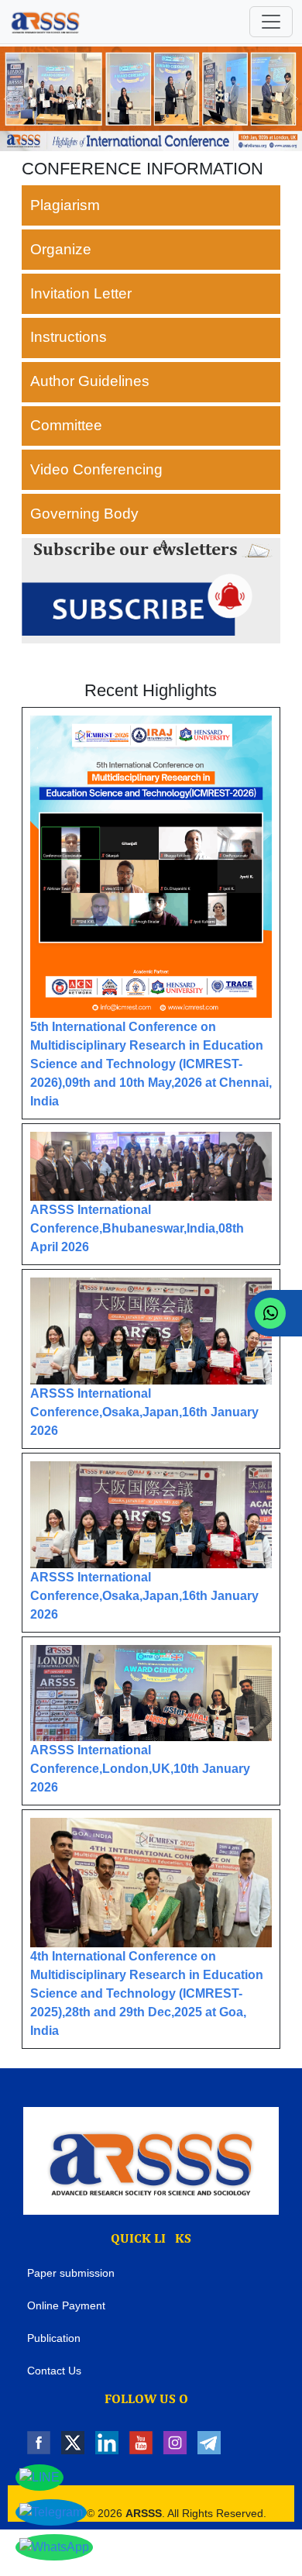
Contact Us (54, 2371)
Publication (54, 2338)
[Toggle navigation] (271, 22)
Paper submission (71, 2273)
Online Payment (66, 2305)
